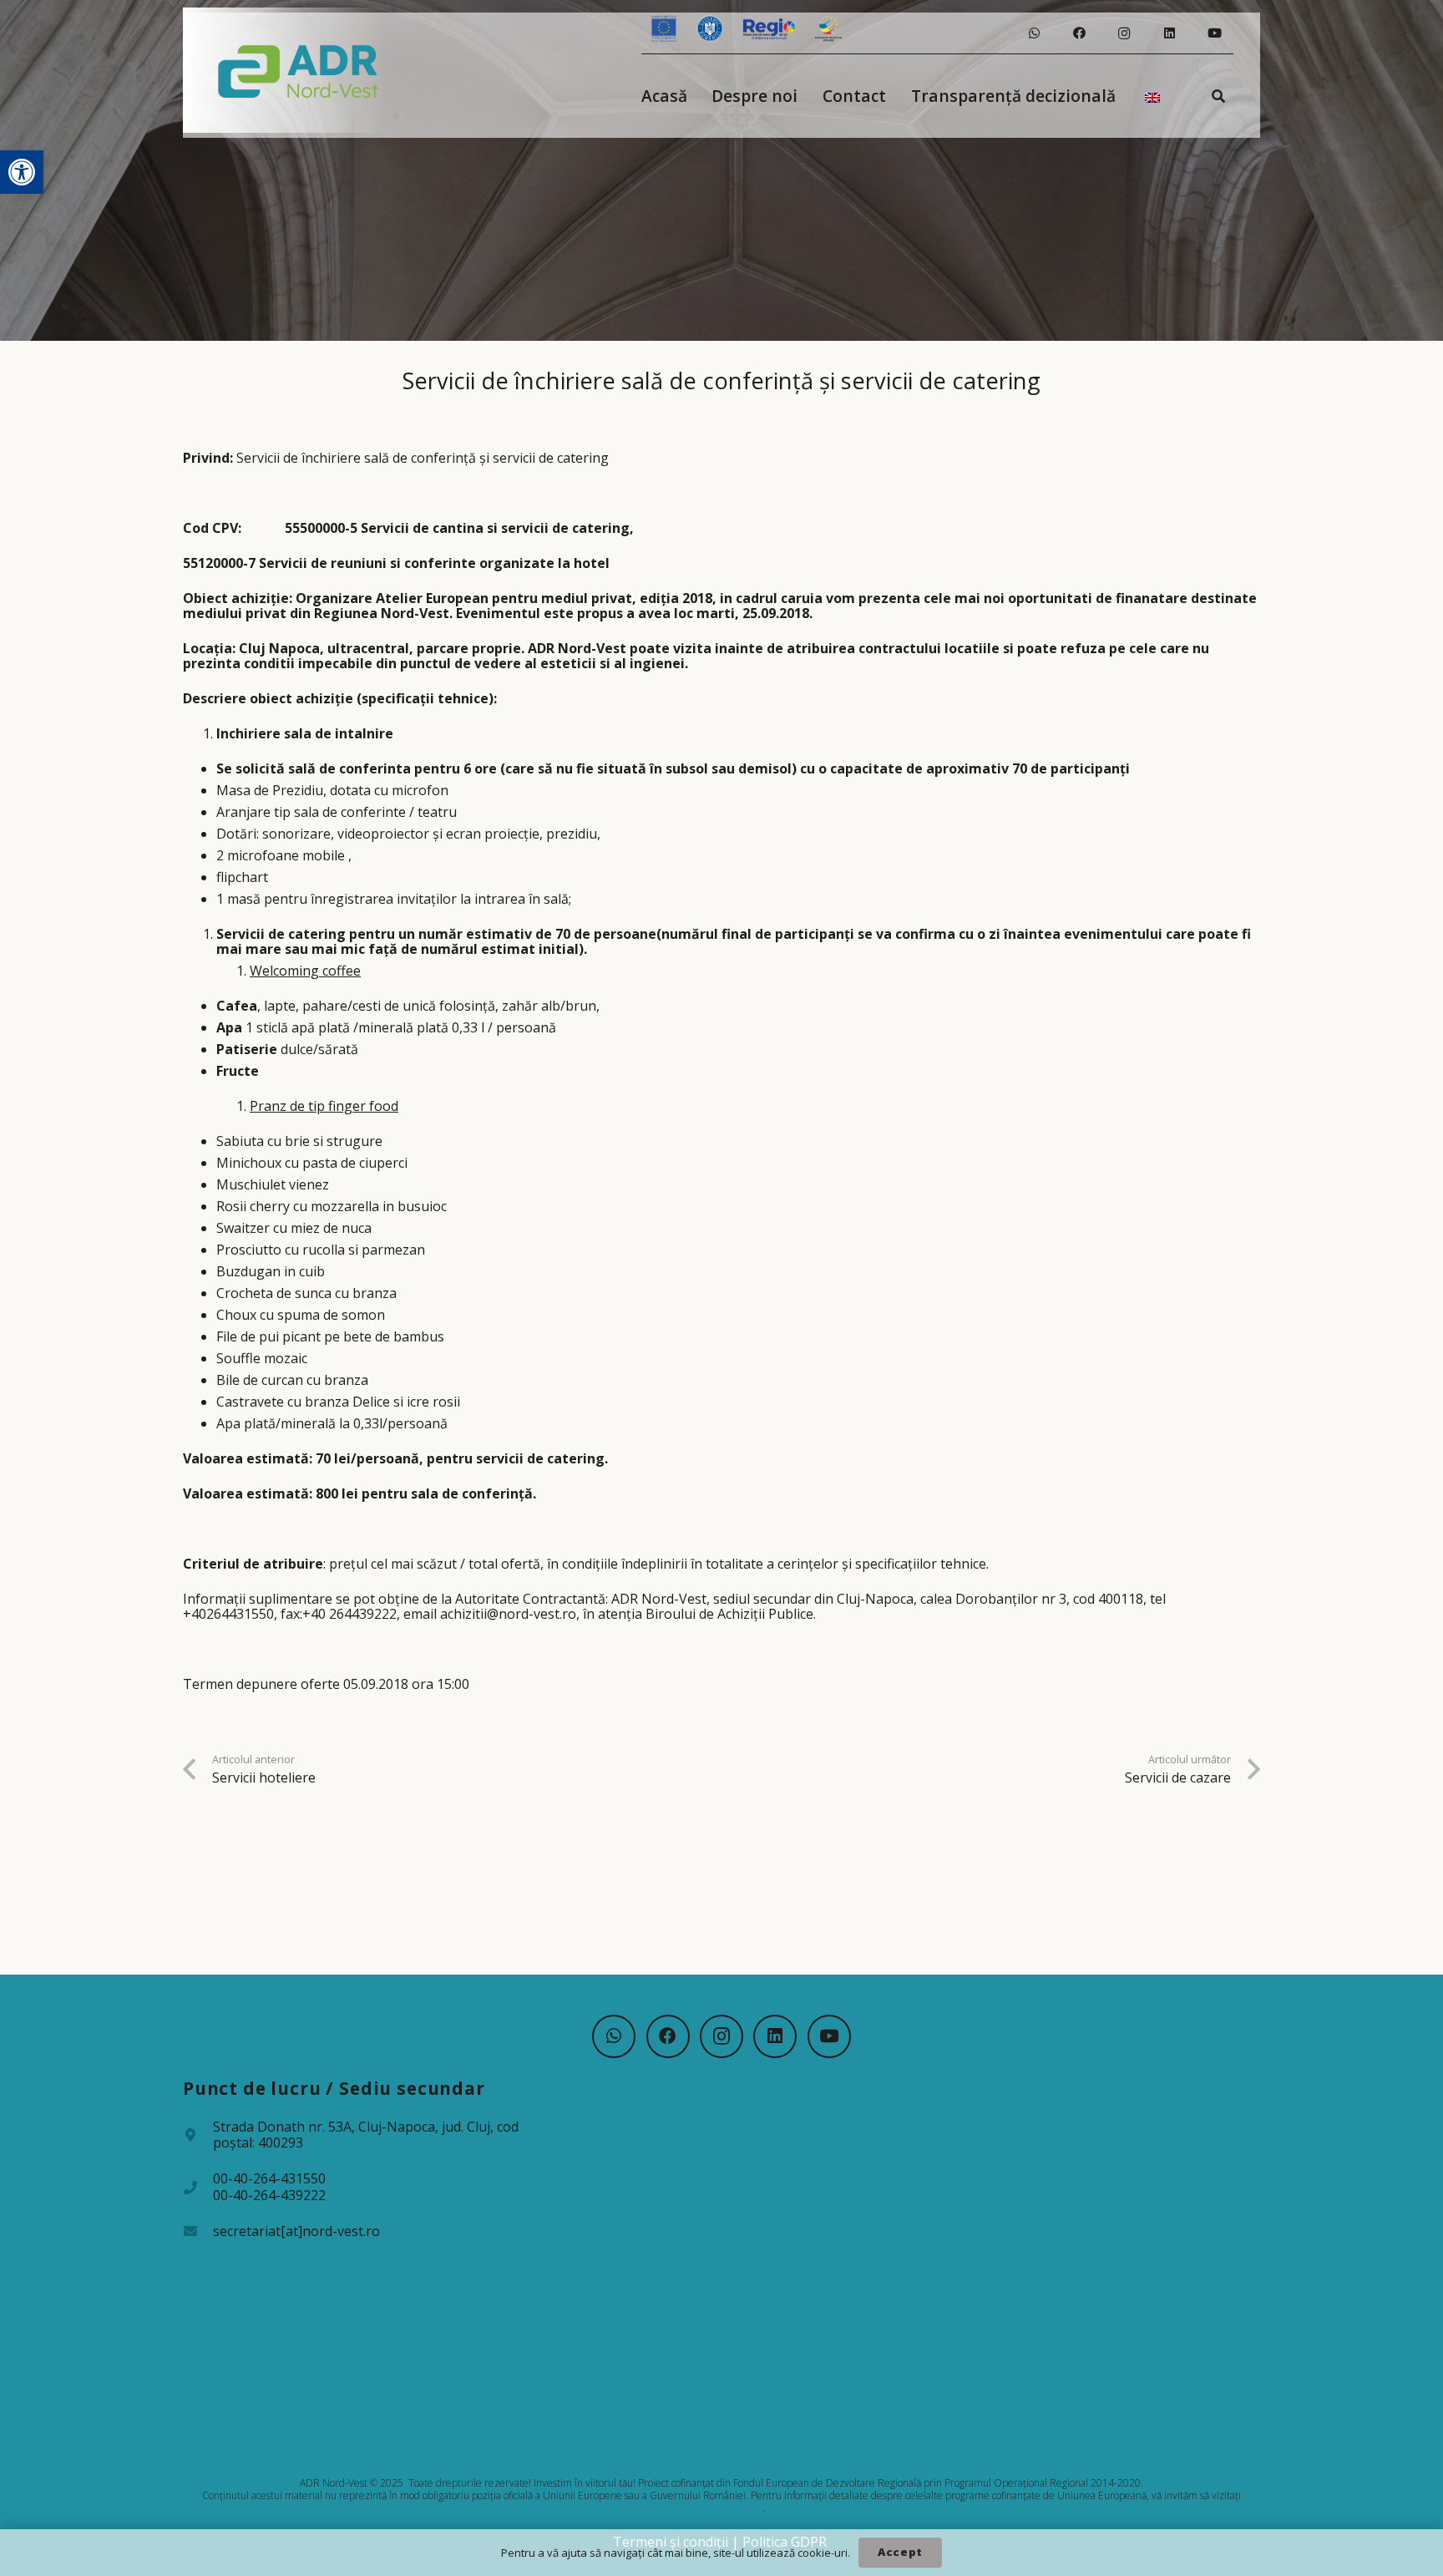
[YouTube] (1214, 33)
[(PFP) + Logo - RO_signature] (299, 70)
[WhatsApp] (1034, 33)
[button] (22, 172)
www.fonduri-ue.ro (721, 2508)
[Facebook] (1079, 33)
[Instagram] (1124, 33)
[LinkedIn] (1169, 33)
